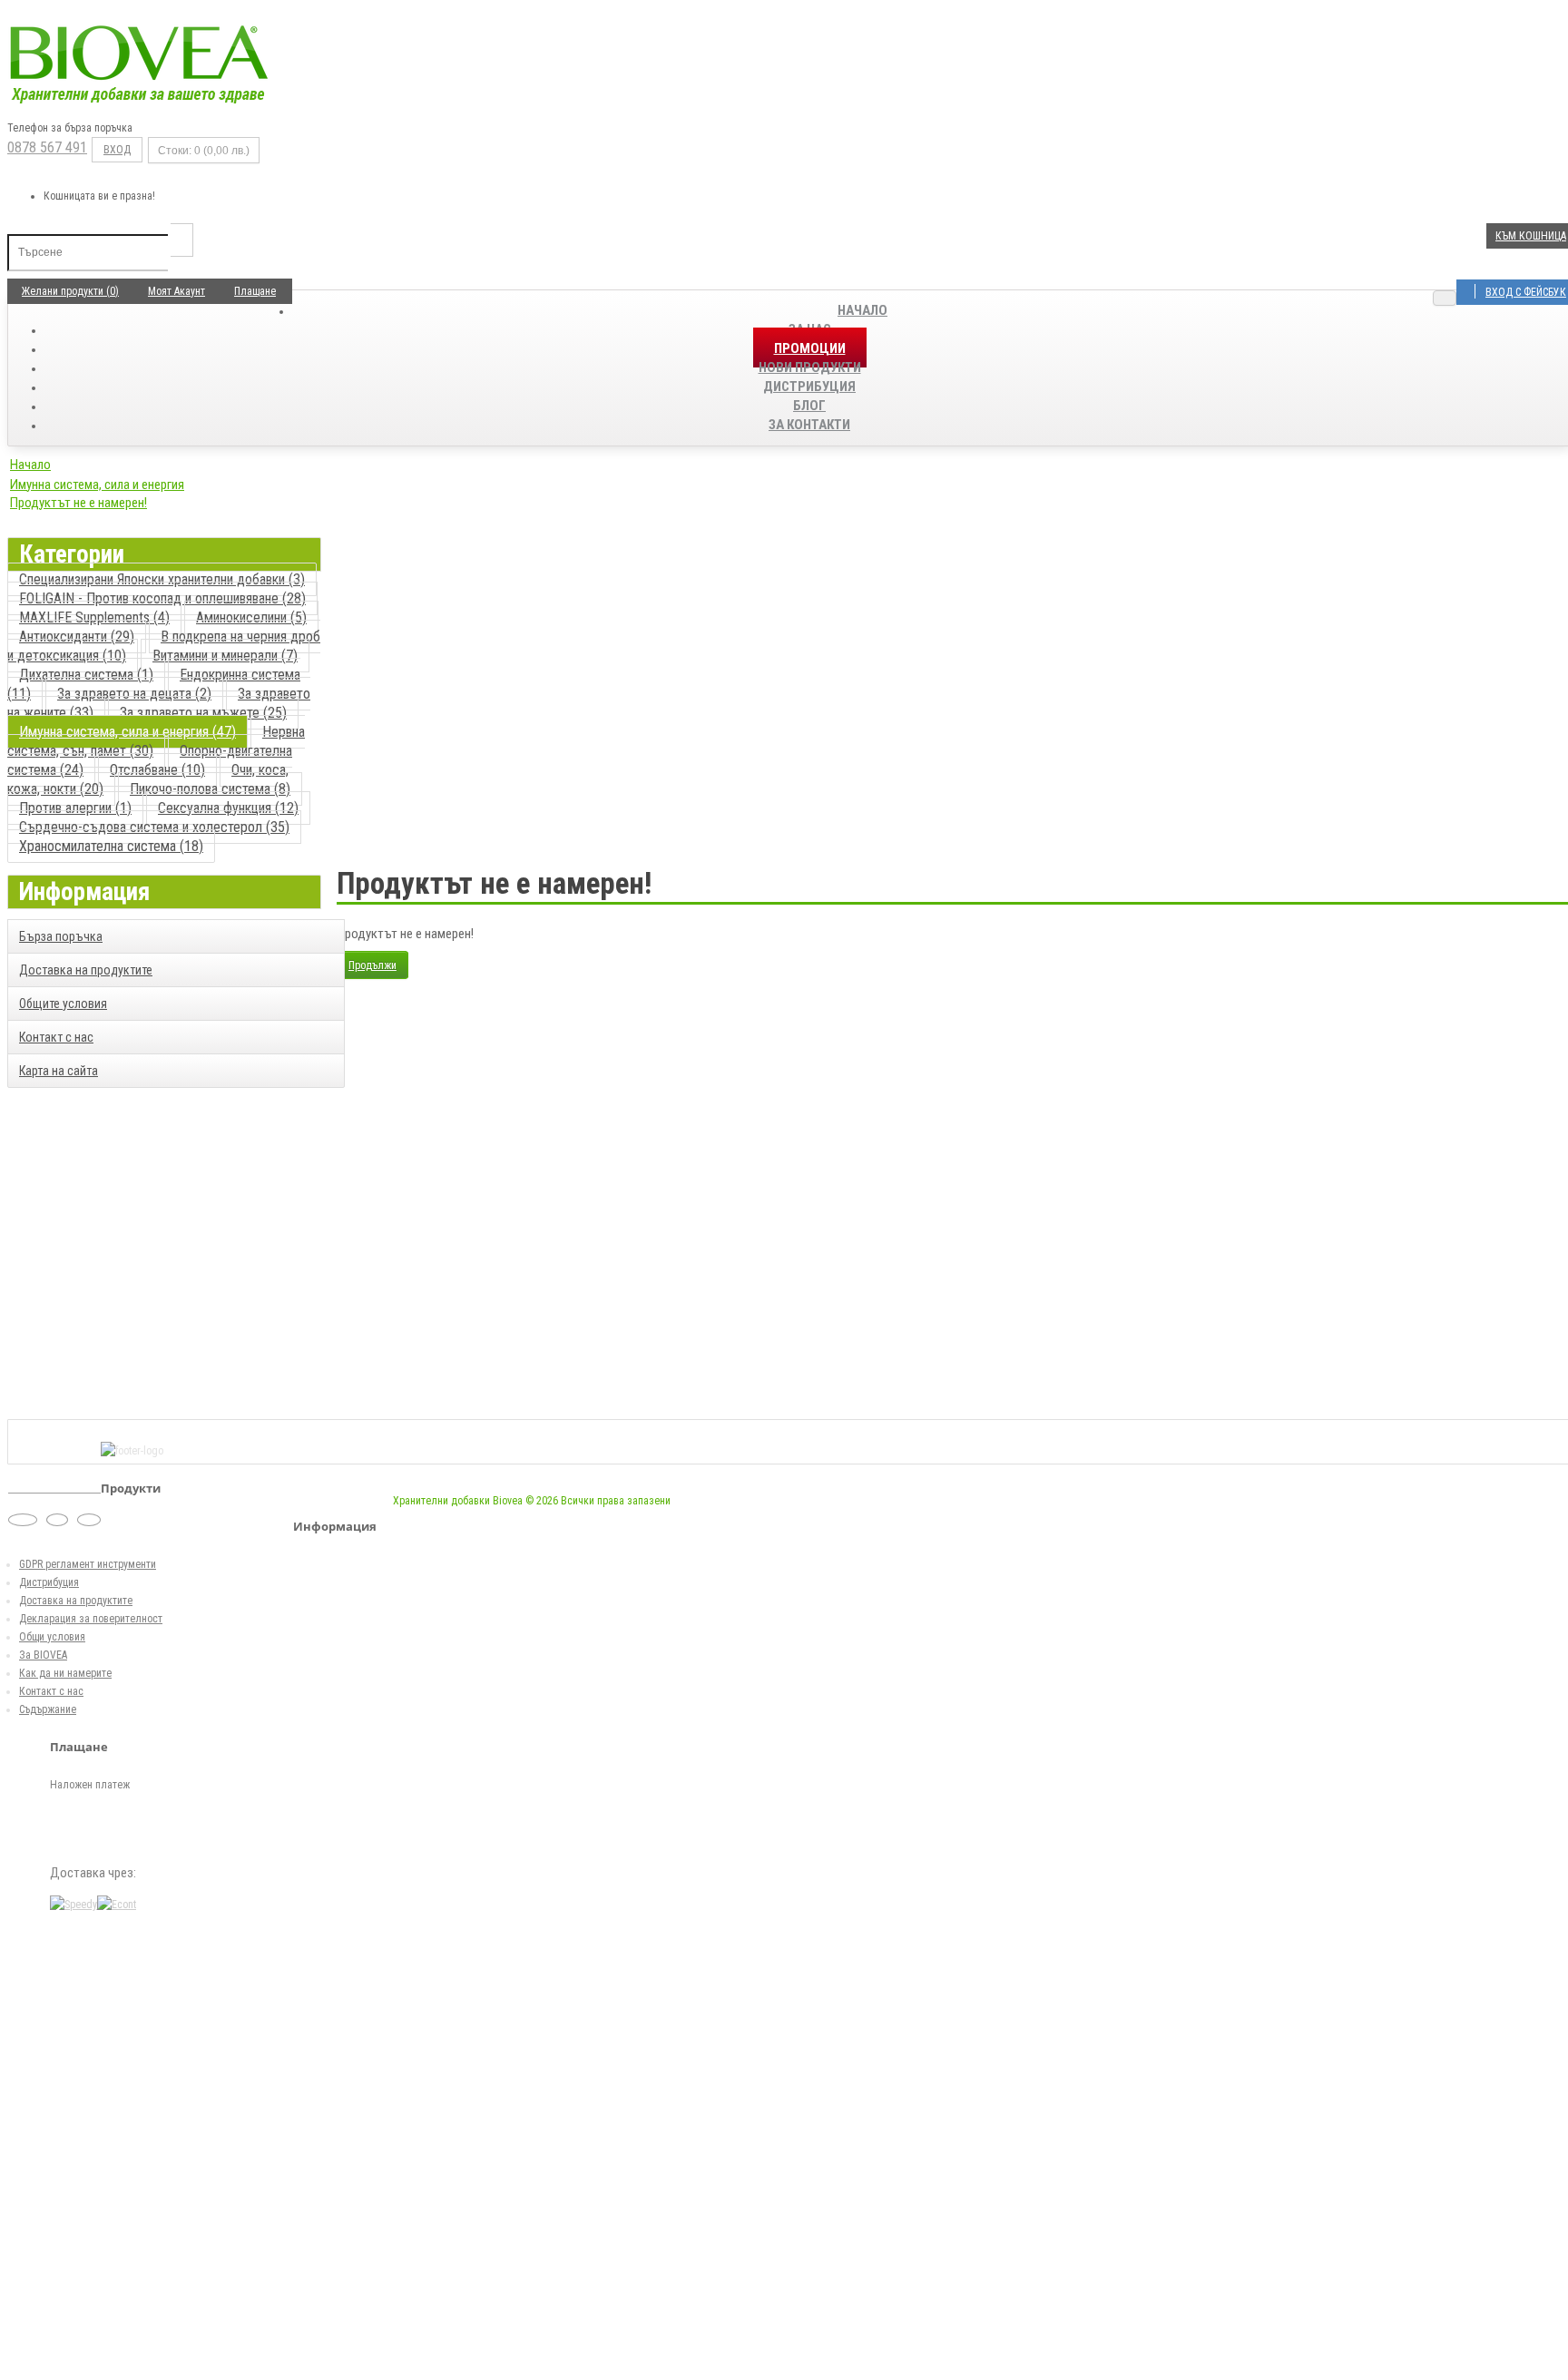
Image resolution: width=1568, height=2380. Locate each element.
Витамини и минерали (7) (225, 656)
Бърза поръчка (61, 936)
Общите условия (63, 1004)
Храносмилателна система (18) (111, 846)
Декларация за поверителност (91, 1619)
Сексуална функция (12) (228, 808)
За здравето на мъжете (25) (203, 713)
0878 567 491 (47, 147)
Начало (862, 310)
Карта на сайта (59, 1071)
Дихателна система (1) (86, 675)
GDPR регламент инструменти (88, 1564)
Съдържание (48, 1709)
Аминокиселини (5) (251, 617)
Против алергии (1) (75, 808)
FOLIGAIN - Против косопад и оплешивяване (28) (162, 598)
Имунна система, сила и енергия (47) (127, 732)
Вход (117, 150)
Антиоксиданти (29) (77, 637)
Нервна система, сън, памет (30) (156, 741)
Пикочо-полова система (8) (210, 789)
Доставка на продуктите (86, 970)
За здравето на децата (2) (134, 694)
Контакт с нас (56, 1037)
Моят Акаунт (176, 291)
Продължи (372, 965)
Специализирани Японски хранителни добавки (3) (162, 579)
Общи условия (52, 1637)
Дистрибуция (49, 1582)
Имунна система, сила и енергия (97, 485)
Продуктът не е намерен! (78, 503)
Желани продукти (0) (70, 291)
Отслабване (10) (157, 770)
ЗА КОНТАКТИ (809, 425)
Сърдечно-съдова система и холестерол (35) (154, 827)
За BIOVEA (43, 1655)
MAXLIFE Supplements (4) (94, 617)
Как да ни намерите (65, 1673)
